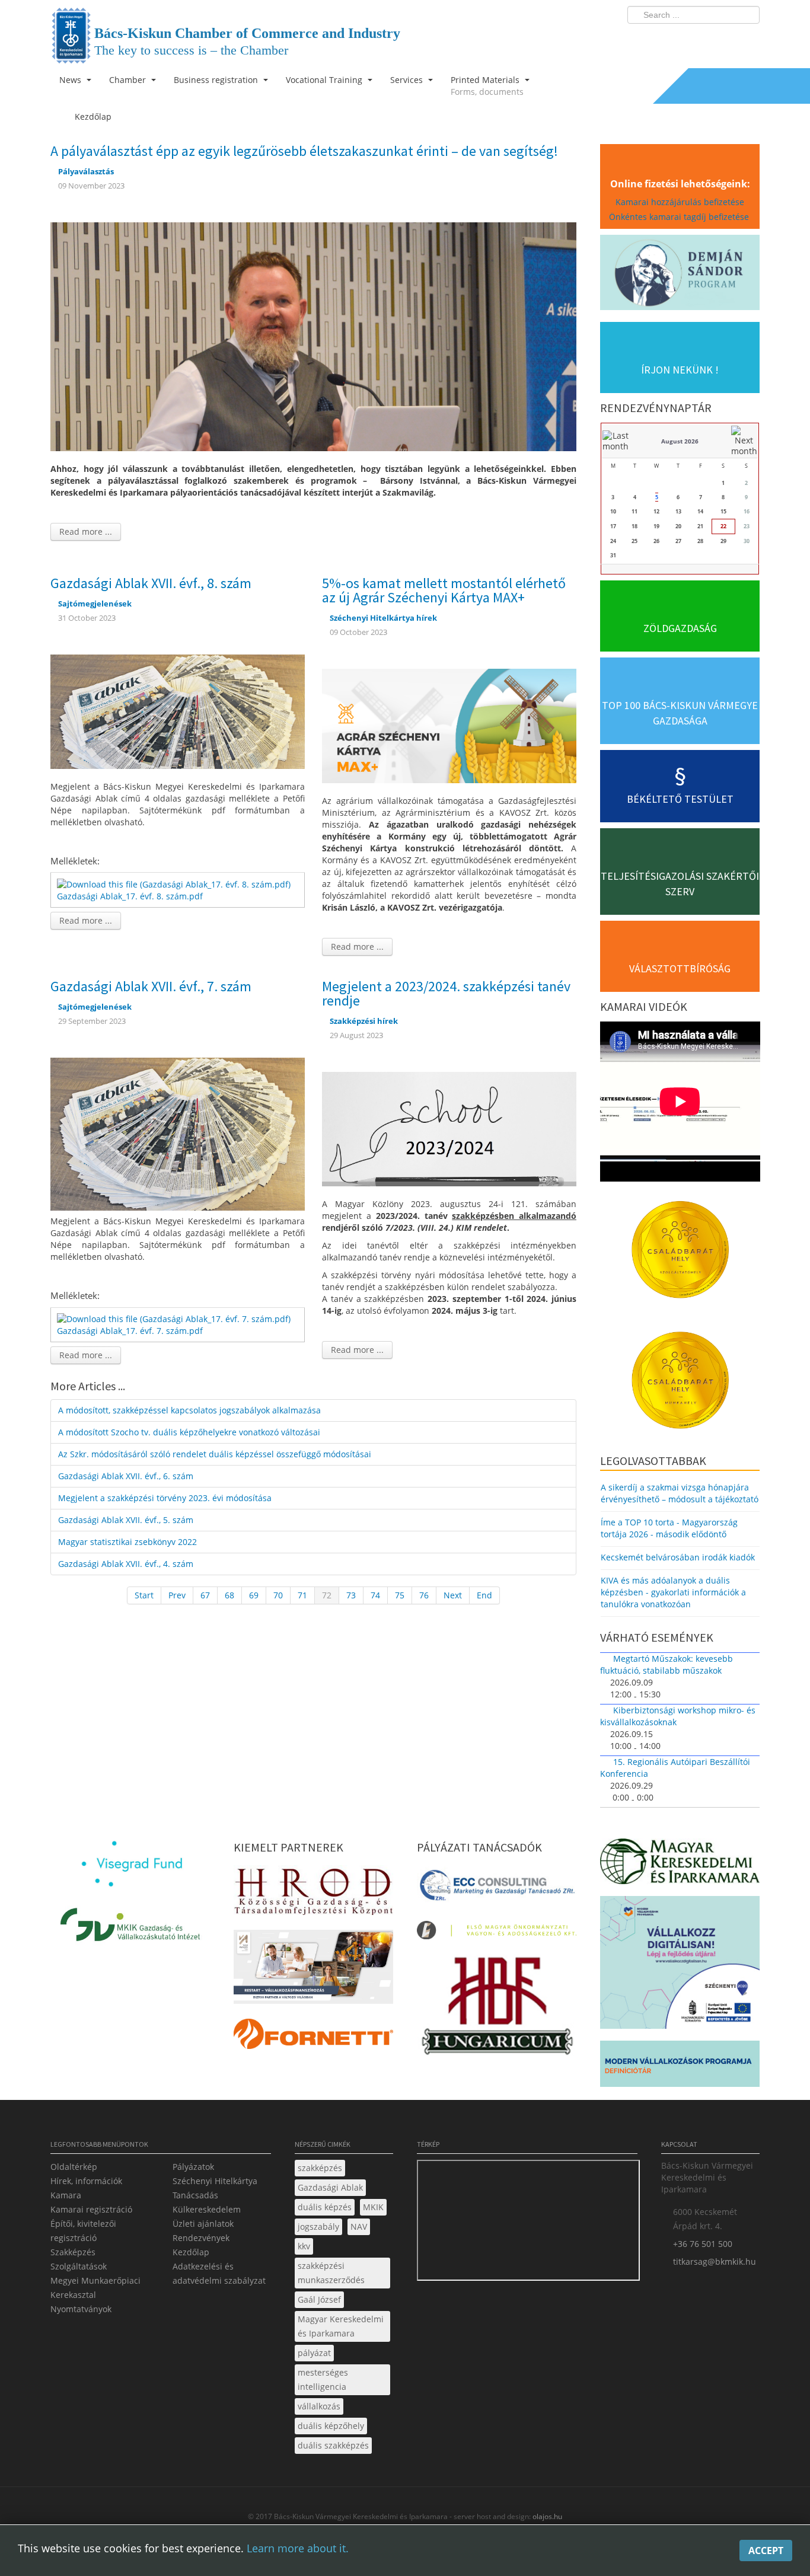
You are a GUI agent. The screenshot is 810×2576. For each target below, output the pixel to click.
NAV (359, 2227)
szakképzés (320, 2168)
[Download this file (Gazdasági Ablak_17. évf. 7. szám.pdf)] (175, 1318)
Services (408, 80)
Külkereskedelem (207, 2209)
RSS (747, 39)
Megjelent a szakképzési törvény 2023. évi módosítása (165, 1498)
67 (205, 1595)
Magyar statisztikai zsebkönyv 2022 (127, 1542)
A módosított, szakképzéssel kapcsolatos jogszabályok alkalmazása (189, 1410)
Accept (766, 2551)
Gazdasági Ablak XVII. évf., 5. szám (126, 1520)
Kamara (66, 2195)
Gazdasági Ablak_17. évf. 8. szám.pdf (130, 896)
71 (302, 1595)
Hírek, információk (86, 2181)
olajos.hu (546, 2516)
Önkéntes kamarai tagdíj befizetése (680, 217)
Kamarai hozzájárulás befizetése (680, 202)
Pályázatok (193, 2167)
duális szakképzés (333, 2445)
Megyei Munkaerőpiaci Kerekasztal (95, 2288)
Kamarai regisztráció (91, 2209)
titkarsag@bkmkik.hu (715, 2261)
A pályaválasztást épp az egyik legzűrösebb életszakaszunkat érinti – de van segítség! (304, 151)
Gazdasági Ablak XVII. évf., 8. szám (151, 583)
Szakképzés (73, 2252)
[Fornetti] (313, 2037)
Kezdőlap (191, 2252)
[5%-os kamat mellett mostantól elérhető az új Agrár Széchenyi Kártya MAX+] (449, 725)
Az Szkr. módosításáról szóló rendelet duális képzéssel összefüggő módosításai (215, 1454)
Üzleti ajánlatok (203, 2224)
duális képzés (325, 2207)
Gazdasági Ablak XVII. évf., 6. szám (126, 1476)
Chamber (129, 80)
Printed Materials (487, 86)
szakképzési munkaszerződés (331, 2273)
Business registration (217, 80)
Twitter (703, 39)
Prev (177, 1595)
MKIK (373, 2207)
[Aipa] (313, 1970)
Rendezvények (201, 2238)
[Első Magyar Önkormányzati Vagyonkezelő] (497, 1934)
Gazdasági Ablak (330, 2187)
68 (229, 1595)
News (71, 80)
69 (254, 1595)
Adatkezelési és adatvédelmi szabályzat (219, 2273)
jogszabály (318, 2227)
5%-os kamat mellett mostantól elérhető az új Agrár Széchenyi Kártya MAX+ (444, 590)
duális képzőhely (331, 2426)
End (484, 1595)
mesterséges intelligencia (323, 2379)
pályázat (314, 2353)
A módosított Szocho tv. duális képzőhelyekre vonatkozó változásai (189, 1432)
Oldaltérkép (74, 2167)
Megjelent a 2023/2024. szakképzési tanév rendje (446, 993)
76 (424, 1595)
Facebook (681, 39)
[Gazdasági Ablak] (178, 711)
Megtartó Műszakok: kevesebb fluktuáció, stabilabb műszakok (667, 1664)
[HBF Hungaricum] (497, 2009)
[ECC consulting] (497, 1889)
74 (375, 1595)
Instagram (725, 39)
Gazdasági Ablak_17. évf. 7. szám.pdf (130, 1331)
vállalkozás (319, 2406)
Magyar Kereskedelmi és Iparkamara (341, 2326)
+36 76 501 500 (703, 2244)
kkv (304, 2246)
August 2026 (680, 441)
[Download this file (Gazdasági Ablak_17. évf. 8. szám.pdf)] (175, 883)
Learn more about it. (298, 2548)
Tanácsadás (195, 2195)
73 (351, 1595)
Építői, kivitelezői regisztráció (83, 2231)
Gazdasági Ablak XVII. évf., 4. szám (126, 1564)
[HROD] (313, 1894)
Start (144, 1595)
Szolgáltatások (79, 2266)
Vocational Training (325, 80)
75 (400, 1595)
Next (453, 1595)
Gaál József (319, 2299)
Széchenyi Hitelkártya (215, 2181)
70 (278, 1595)
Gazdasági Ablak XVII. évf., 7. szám (151, 986)
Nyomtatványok (81, 2309)
